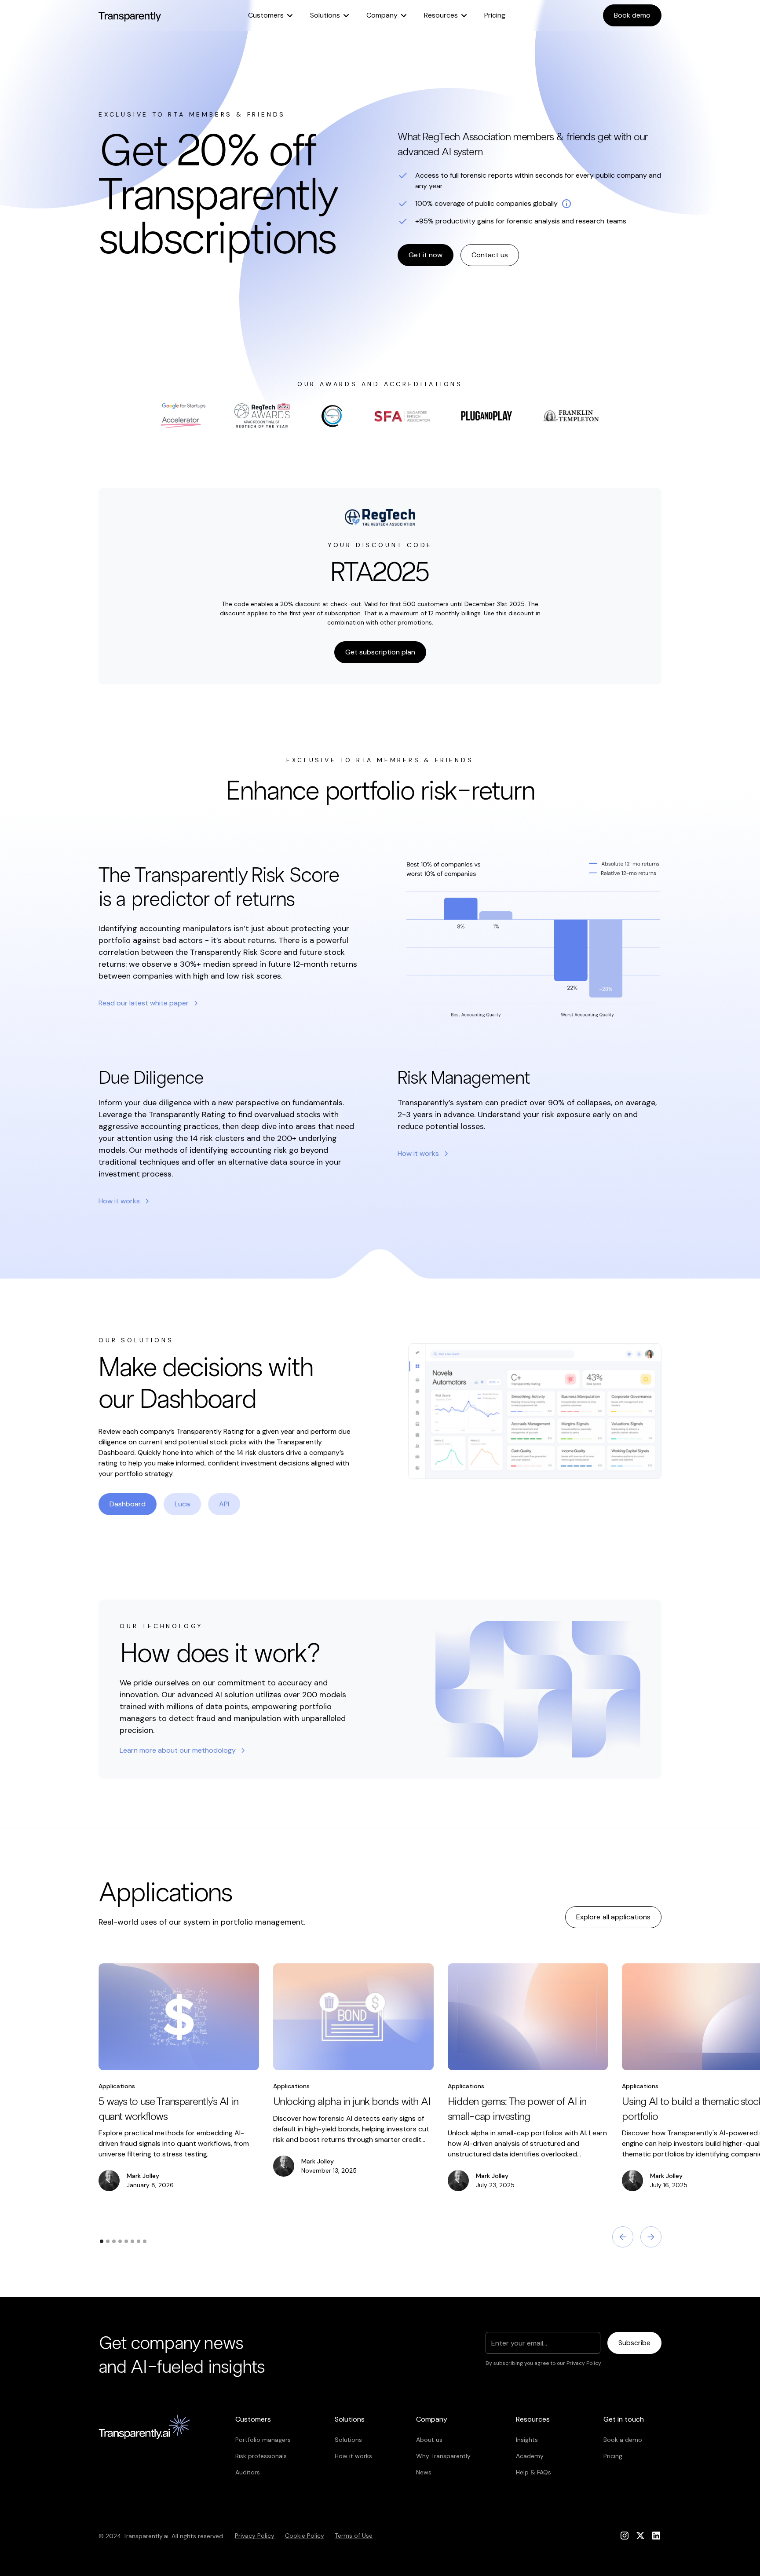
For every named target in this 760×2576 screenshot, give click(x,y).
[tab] (128, 1504)
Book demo (632, 15)
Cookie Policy (305, 2536)
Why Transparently (443, 2456)
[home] (130, 15)
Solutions (348, 2440)
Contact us (490, 255)
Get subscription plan (380, 652)
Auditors (248, 2472)
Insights (527, 2440)
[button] (270, 15)
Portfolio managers (263, 2440)
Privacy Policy (255, 2536)
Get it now (426, 255)
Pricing (495, 15)
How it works (353, 2456)
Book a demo (623, 2440)
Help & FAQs (533, 2472)
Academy (530, 2456)
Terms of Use (354, 2536)
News (424, 2472)
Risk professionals (261, 2456)
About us (429, 2440)
